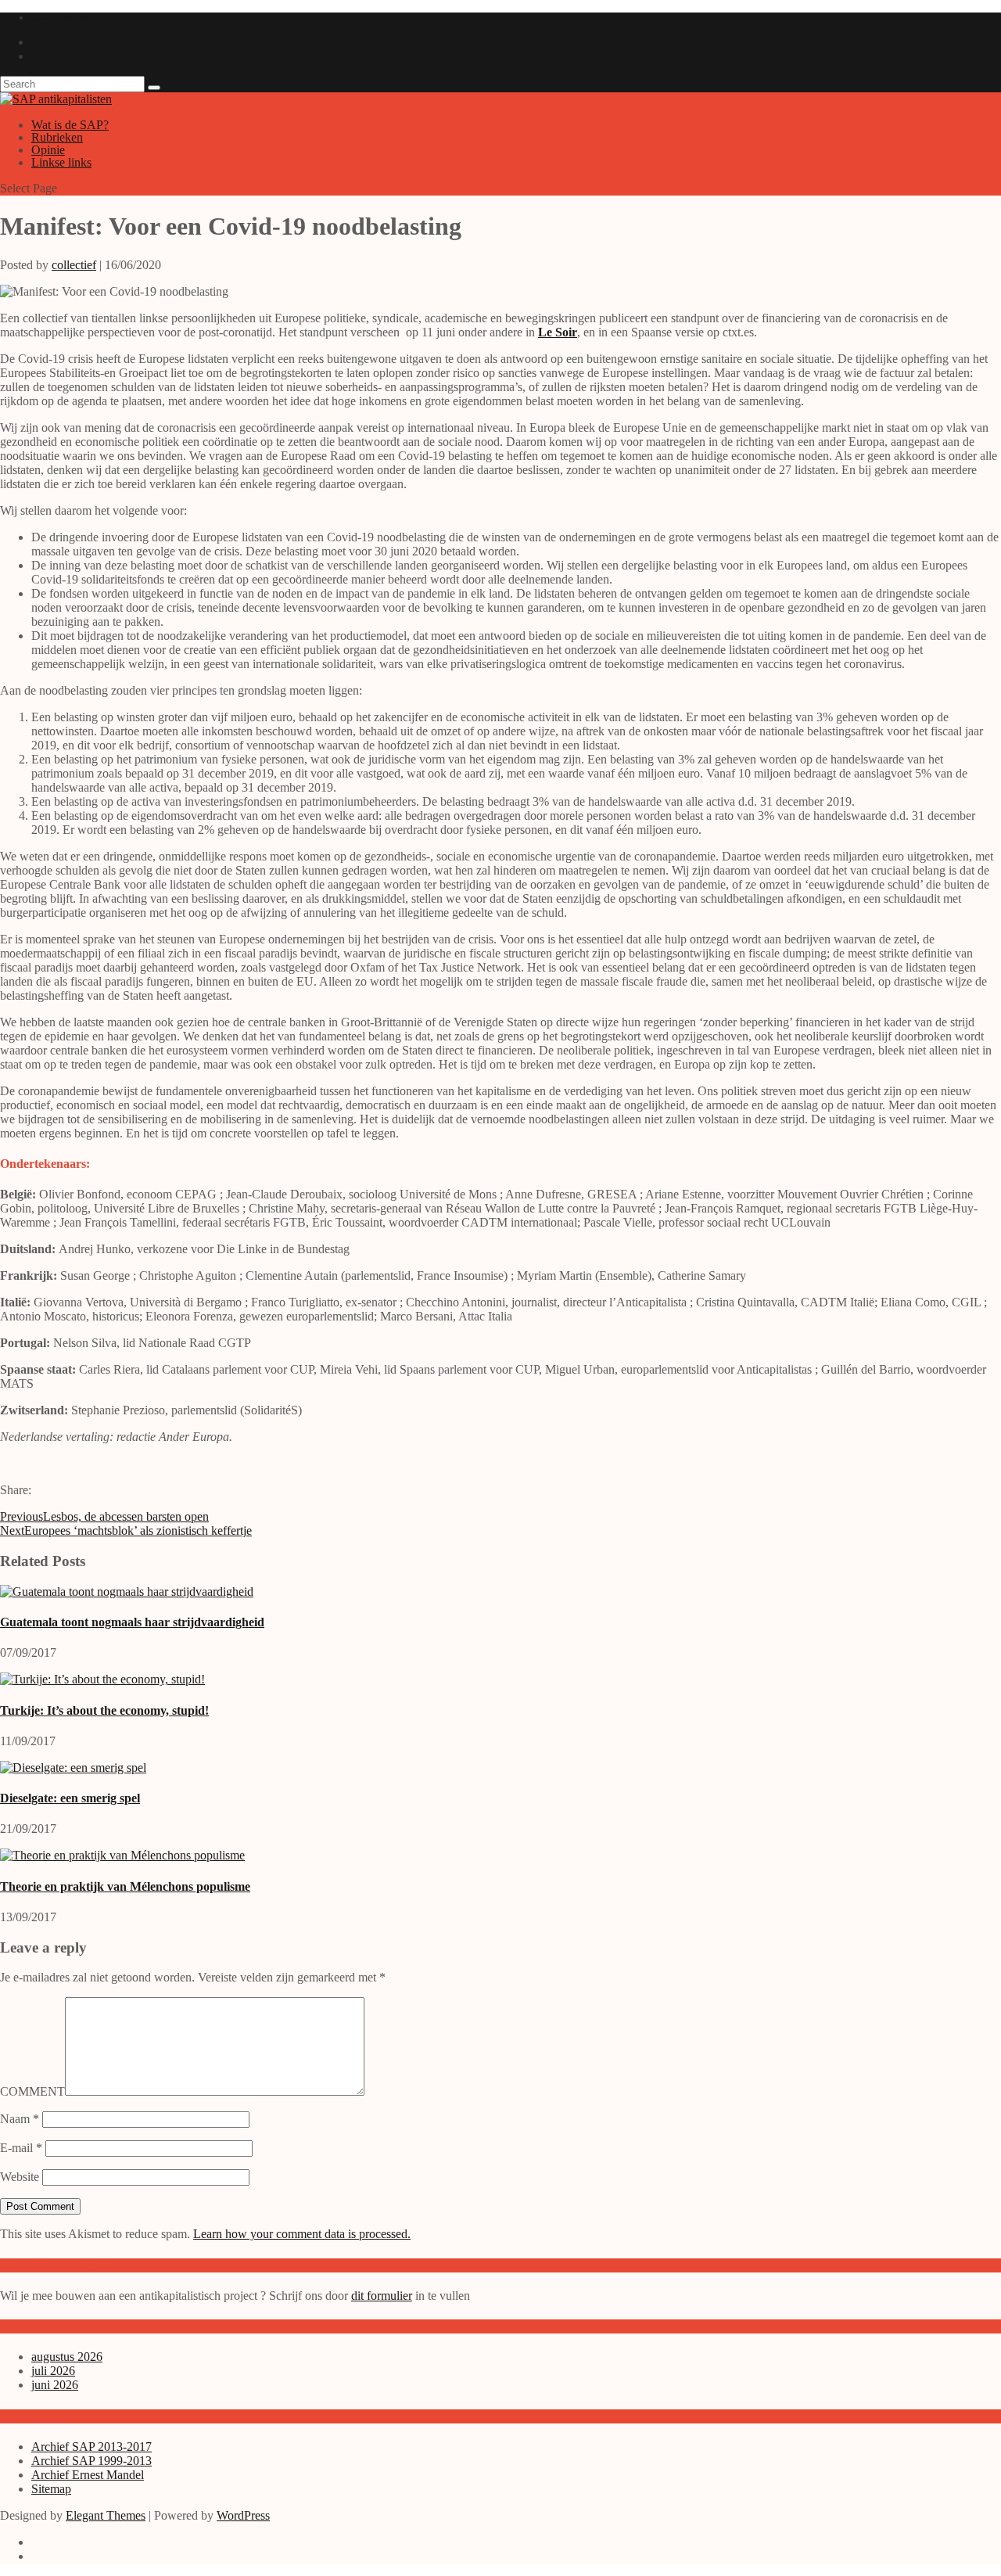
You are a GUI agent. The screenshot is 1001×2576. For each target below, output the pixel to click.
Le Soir (558, 332)
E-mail (21, 2148)
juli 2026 (53, 2371)
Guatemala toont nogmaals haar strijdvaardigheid (132, 1622)
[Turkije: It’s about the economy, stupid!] (102, 1679)
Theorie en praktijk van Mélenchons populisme (125, 1886)
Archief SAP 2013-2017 (91, 2447)
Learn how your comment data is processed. (302, 2234)
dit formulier (382, 2296)
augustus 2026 (67, 2357)
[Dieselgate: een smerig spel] (73, 1768)
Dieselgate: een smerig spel (70, 1798)
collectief (74, 265)
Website (20, 2177)
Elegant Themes (106, 2515)
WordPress (243, 2515)
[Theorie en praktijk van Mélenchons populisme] (122, 1855)
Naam (20, 2119)
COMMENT (32, 2091)
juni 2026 (55, 2385)
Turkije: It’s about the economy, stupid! (104, 1710)
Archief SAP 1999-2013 (91, 2461)
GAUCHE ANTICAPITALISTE (96, 18)
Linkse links (61, 162)
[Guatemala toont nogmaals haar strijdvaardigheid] (127, 1592)
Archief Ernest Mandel (88, 2475)
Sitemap (51, 2489)
